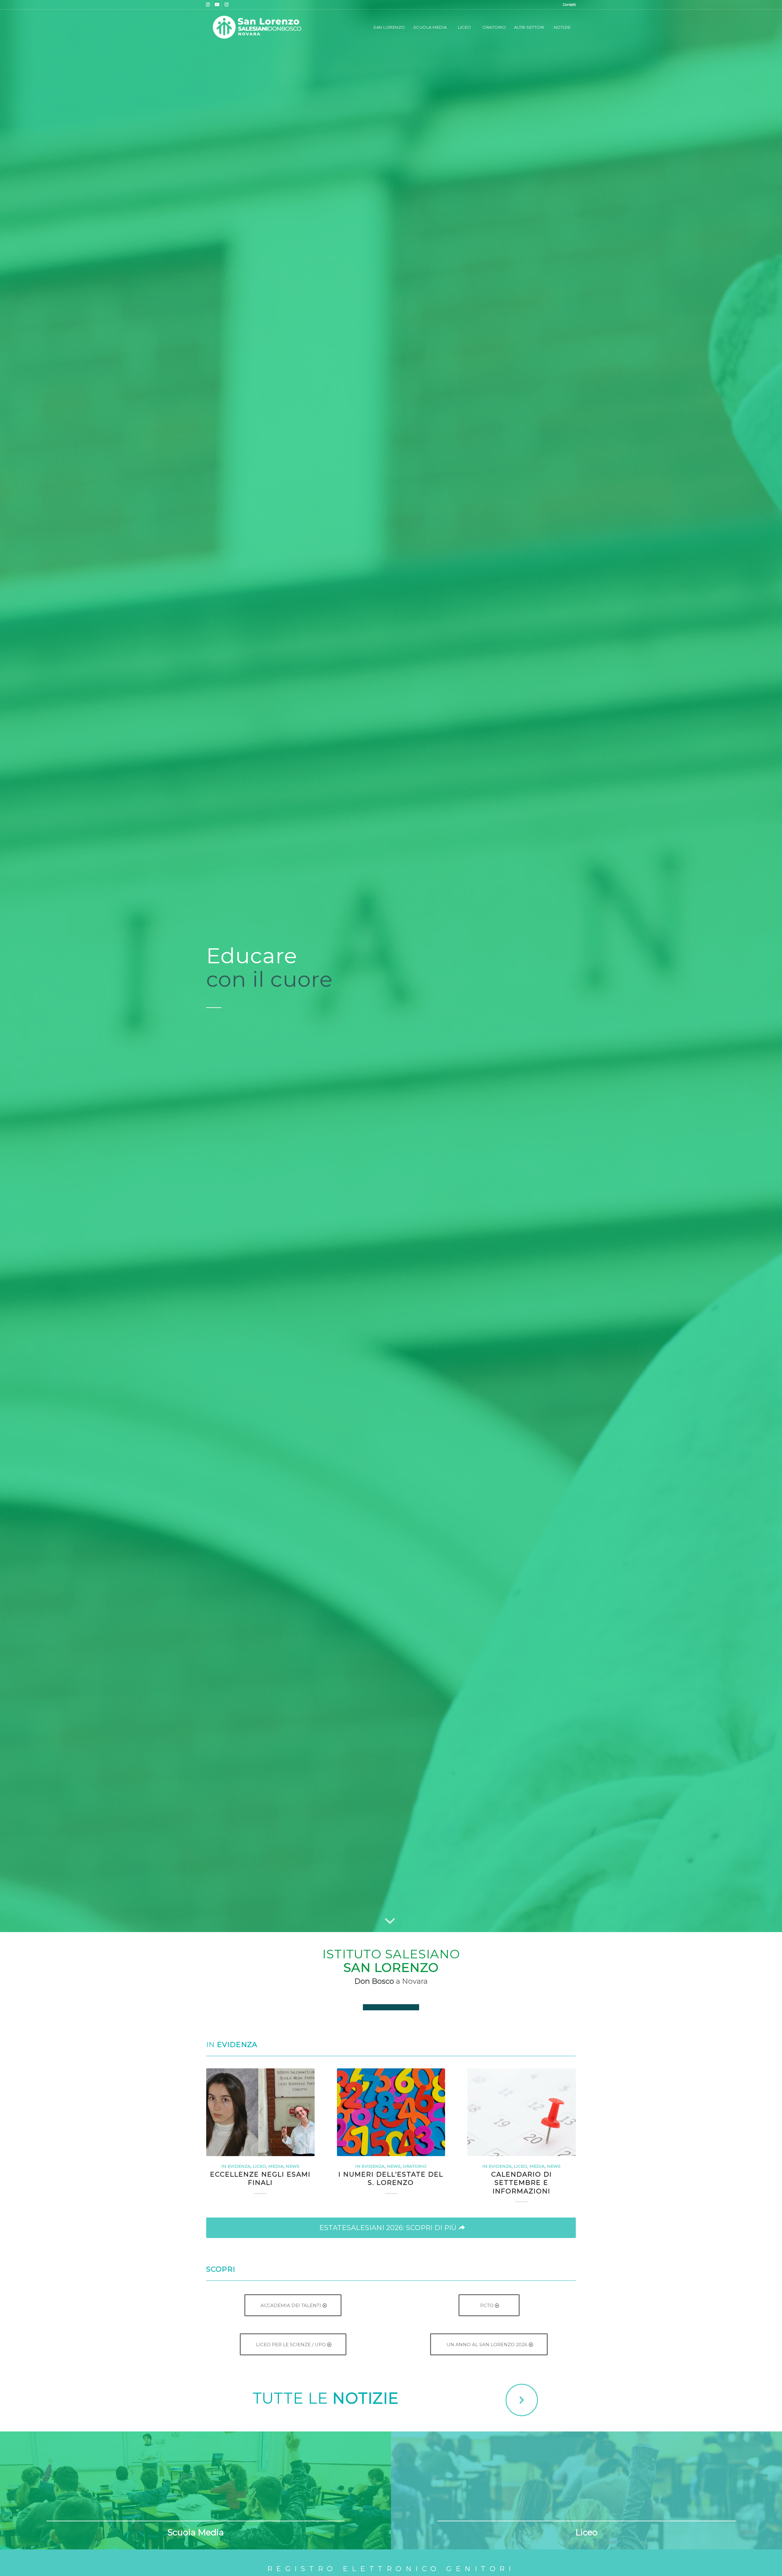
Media (276, 2166)
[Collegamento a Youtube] (217, 5)
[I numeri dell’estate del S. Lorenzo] (391, 2112)
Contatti (569, 5)
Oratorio (415, 2166)
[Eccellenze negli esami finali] (260, 2112)
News (292, 2166)
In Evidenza (236, 2166)
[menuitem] (568, 5)
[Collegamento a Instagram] (208, 5)
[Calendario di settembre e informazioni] (522, 2112)
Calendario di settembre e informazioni (522, 2183)
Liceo (259, 2166)
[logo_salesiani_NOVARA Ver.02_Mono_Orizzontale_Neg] (257, 27)
